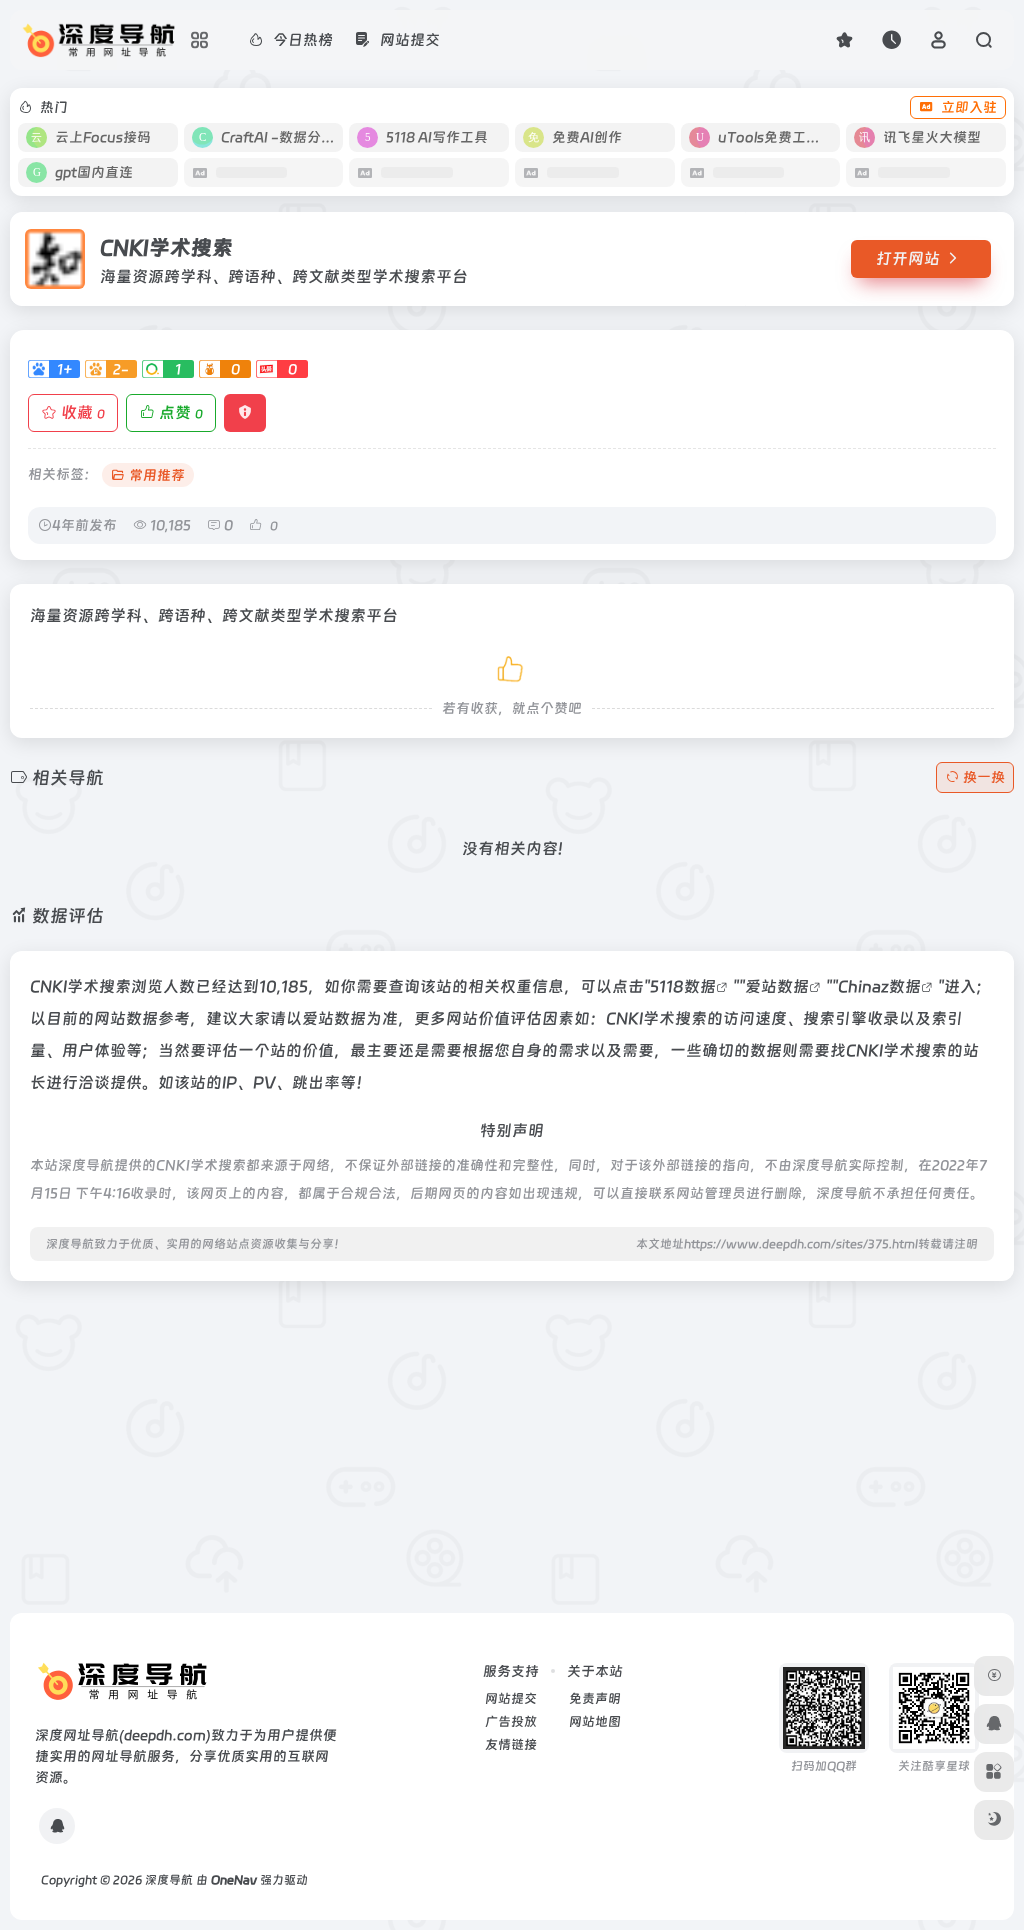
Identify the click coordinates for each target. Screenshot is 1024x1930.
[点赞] (512, 665)
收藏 (83, 412)
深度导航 (169, 1880)
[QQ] (57, 1826)
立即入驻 (969, 107)
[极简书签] (994, 1772)
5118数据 (683, 986)
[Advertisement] (512, 1437)
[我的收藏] (844, 39)
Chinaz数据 (879, 986)
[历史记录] (891, 39)
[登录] (938, 39)
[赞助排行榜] (994, 1676)
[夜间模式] (994, 1820)
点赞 (181, 412)
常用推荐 (157, 475)
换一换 (984, 777)
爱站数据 (777, 986)
